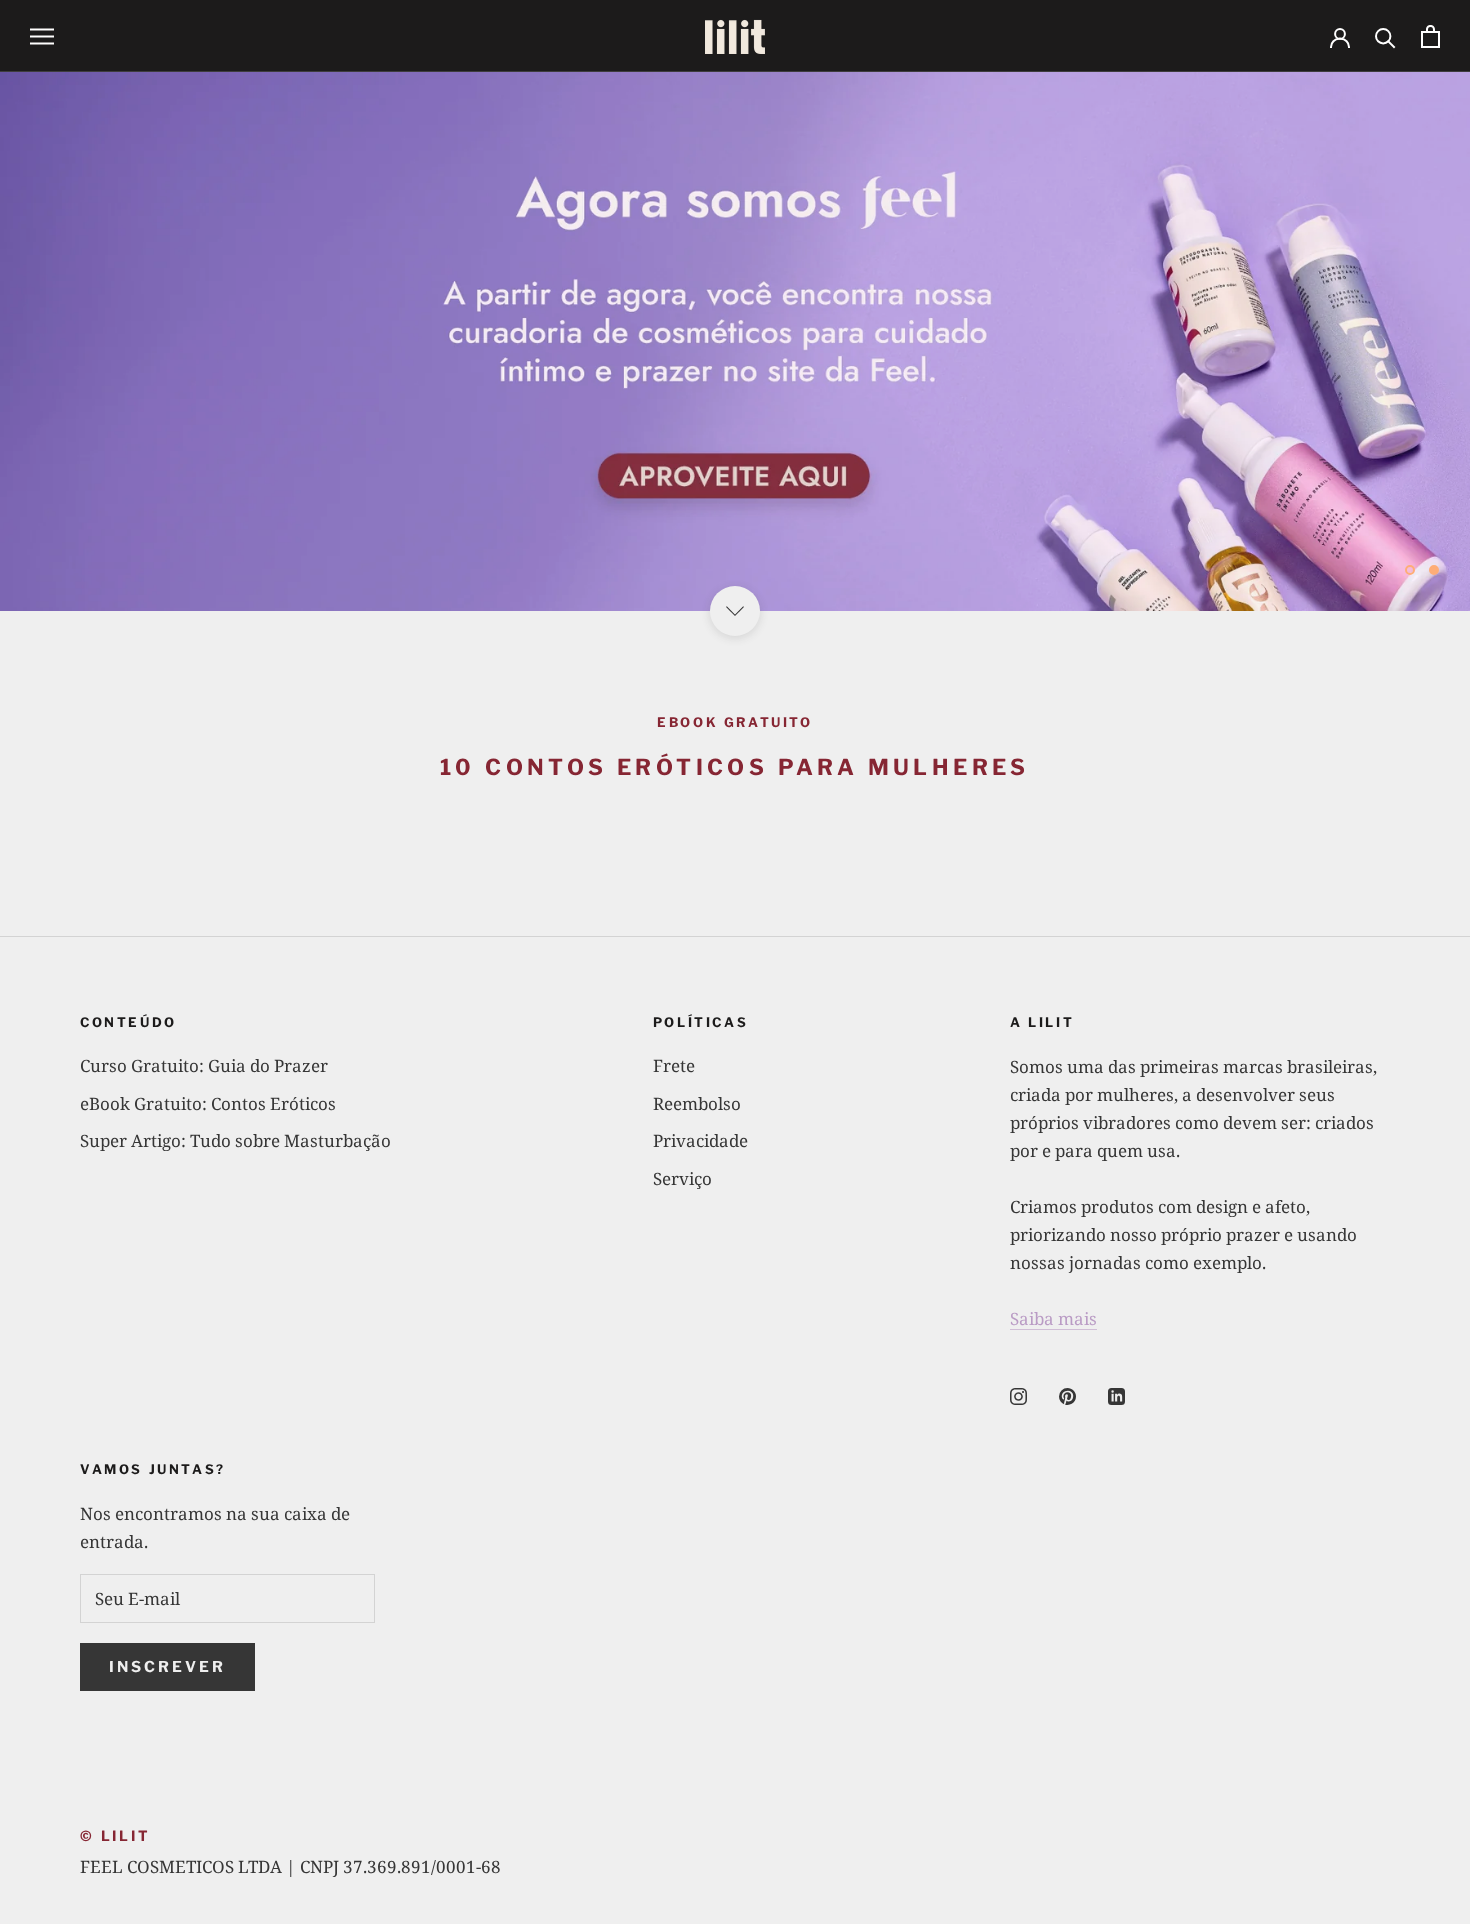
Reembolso (697, 1103)
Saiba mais (1053, 1318)
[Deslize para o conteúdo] (735, 611)
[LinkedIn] (1116, 1395)
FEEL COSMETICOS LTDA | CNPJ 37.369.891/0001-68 (290, 1866)
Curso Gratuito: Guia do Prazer (204, 1065)
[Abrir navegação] (42, 36)
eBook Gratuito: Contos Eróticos (208, 1103)
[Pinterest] (1067, 1395)
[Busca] (1385, 36)
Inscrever (167, 1667)
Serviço (682, 1178)
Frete (674, 1065)
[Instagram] (1018, 1395)
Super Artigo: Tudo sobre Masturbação (235, 1140)
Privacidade (700, 1140)
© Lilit (115, 1835)
